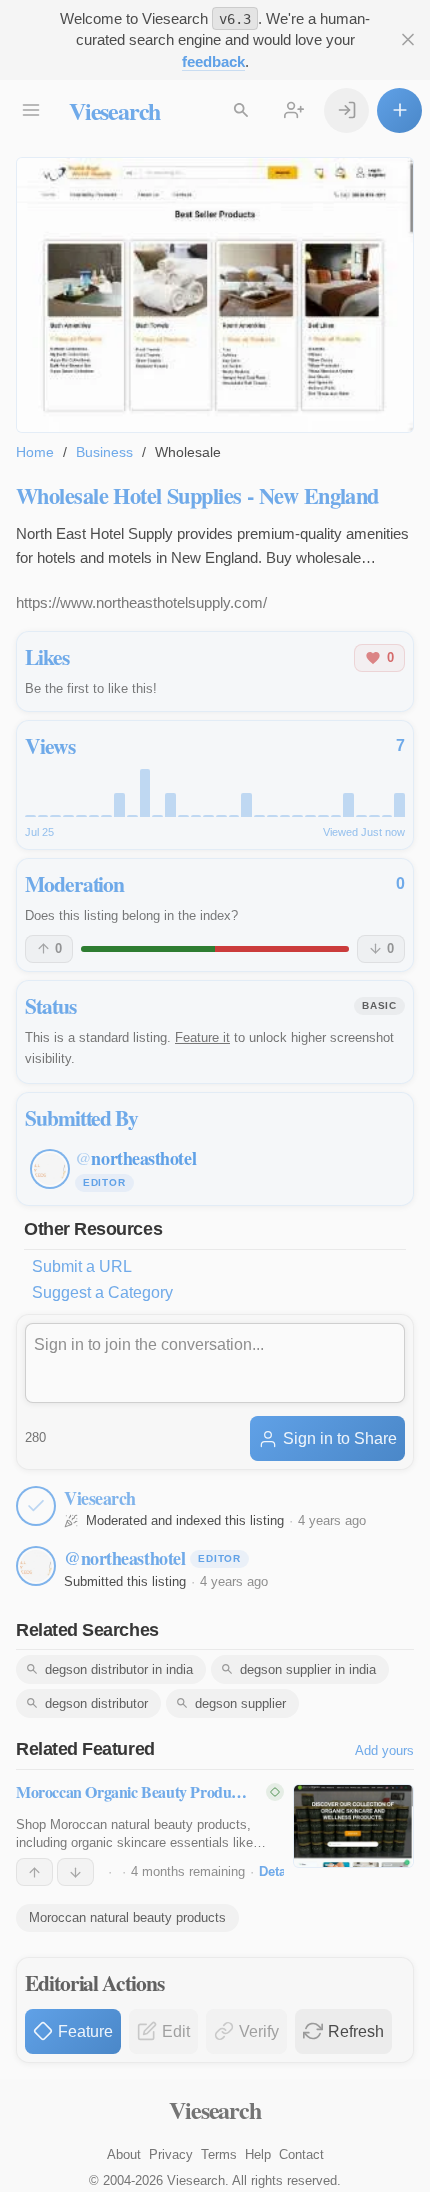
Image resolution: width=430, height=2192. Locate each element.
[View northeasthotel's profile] (36, 1566)
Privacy (171, 2154)
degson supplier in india (308, 1669)
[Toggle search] (240, 110)
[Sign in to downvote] (75, 1872)
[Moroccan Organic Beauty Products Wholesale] (353, 1826)
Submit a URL (82, 1266)
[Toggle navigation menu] (30, 110)
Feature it (202, 1037)
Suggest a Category (102, 1292)
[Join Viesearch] (293, 110)
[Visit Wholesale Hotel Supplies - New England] (215, 295)
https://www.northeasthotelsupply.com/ (141, 602)
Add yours (384, 1750)
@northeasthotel (124, 1558)
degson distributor (96, 1703)
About (124, 2154)
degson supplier (240, 1703)
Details (280, 1871)
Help (258, 2154)
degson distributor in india (119, 1669)
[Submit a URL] (399, 110)
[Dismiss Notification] (407, 39)
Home (35, 452)
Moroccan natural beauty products (127, 1917)
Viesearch (114, 110)
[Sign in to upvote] (34, 1872)
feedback (213, 61)
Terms (219, 2154)
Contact (301, 2154)
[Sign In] (346, 110)
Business (104, 452)
